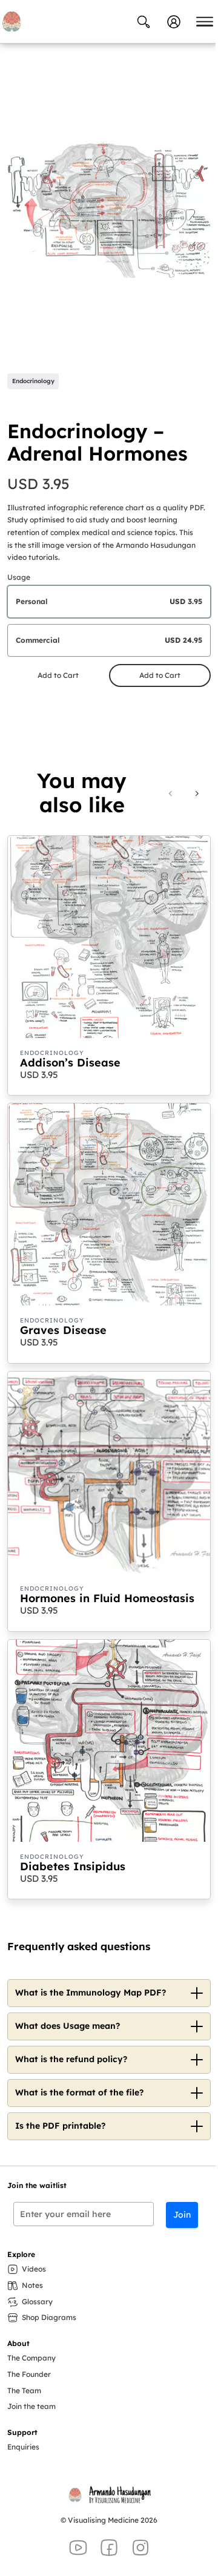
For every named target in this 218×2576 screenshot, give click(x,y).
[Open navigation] (205, 22)
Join (182, 2215)
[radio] (109, 602)
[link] (197, 793)
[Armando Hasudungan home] (12, 21)
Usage (19, 577)
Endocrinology (33, 381)
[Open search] (144, 22)
